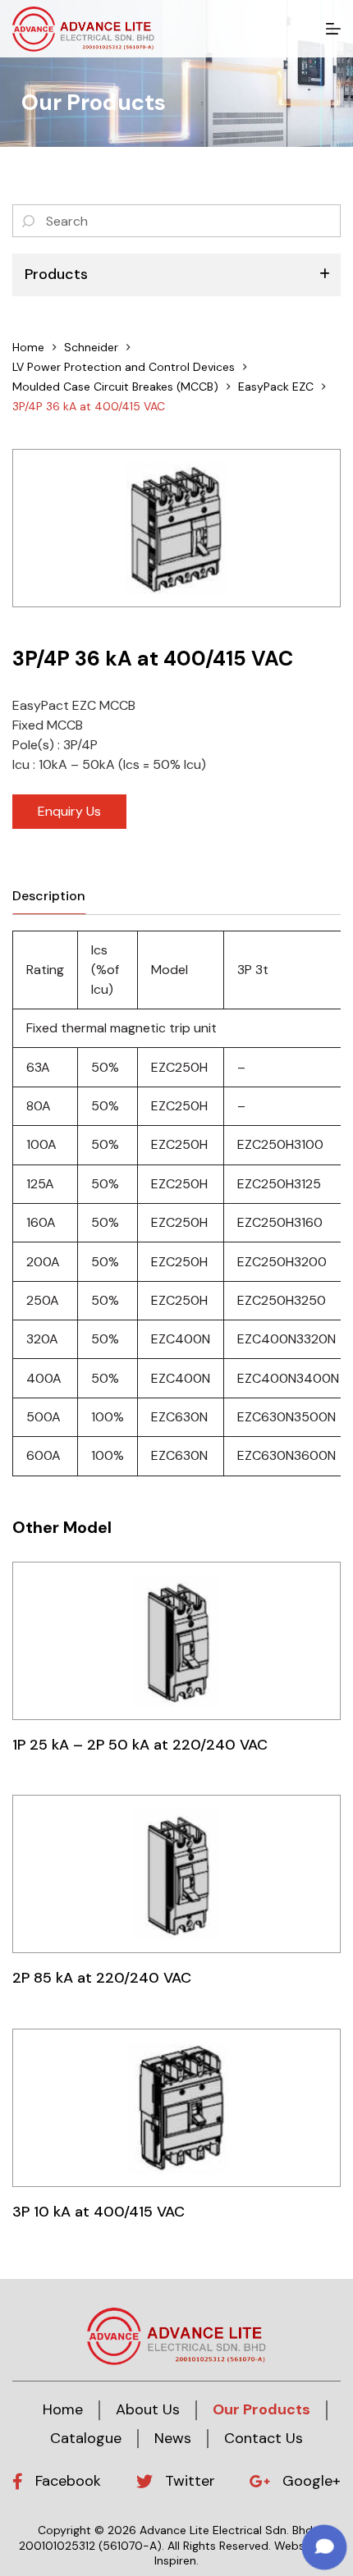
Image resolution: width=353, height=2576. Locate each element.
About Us (148, 2409)
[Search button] (29, 221)
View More (176, 1640)
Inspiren (175, 2560)
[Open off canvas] (333, 29)
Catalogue (86, 2438)
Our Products (261, 2409)
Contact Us (264, 2438)
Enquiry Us (69, 811)
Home (63, 2409)
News (173, 2438)
